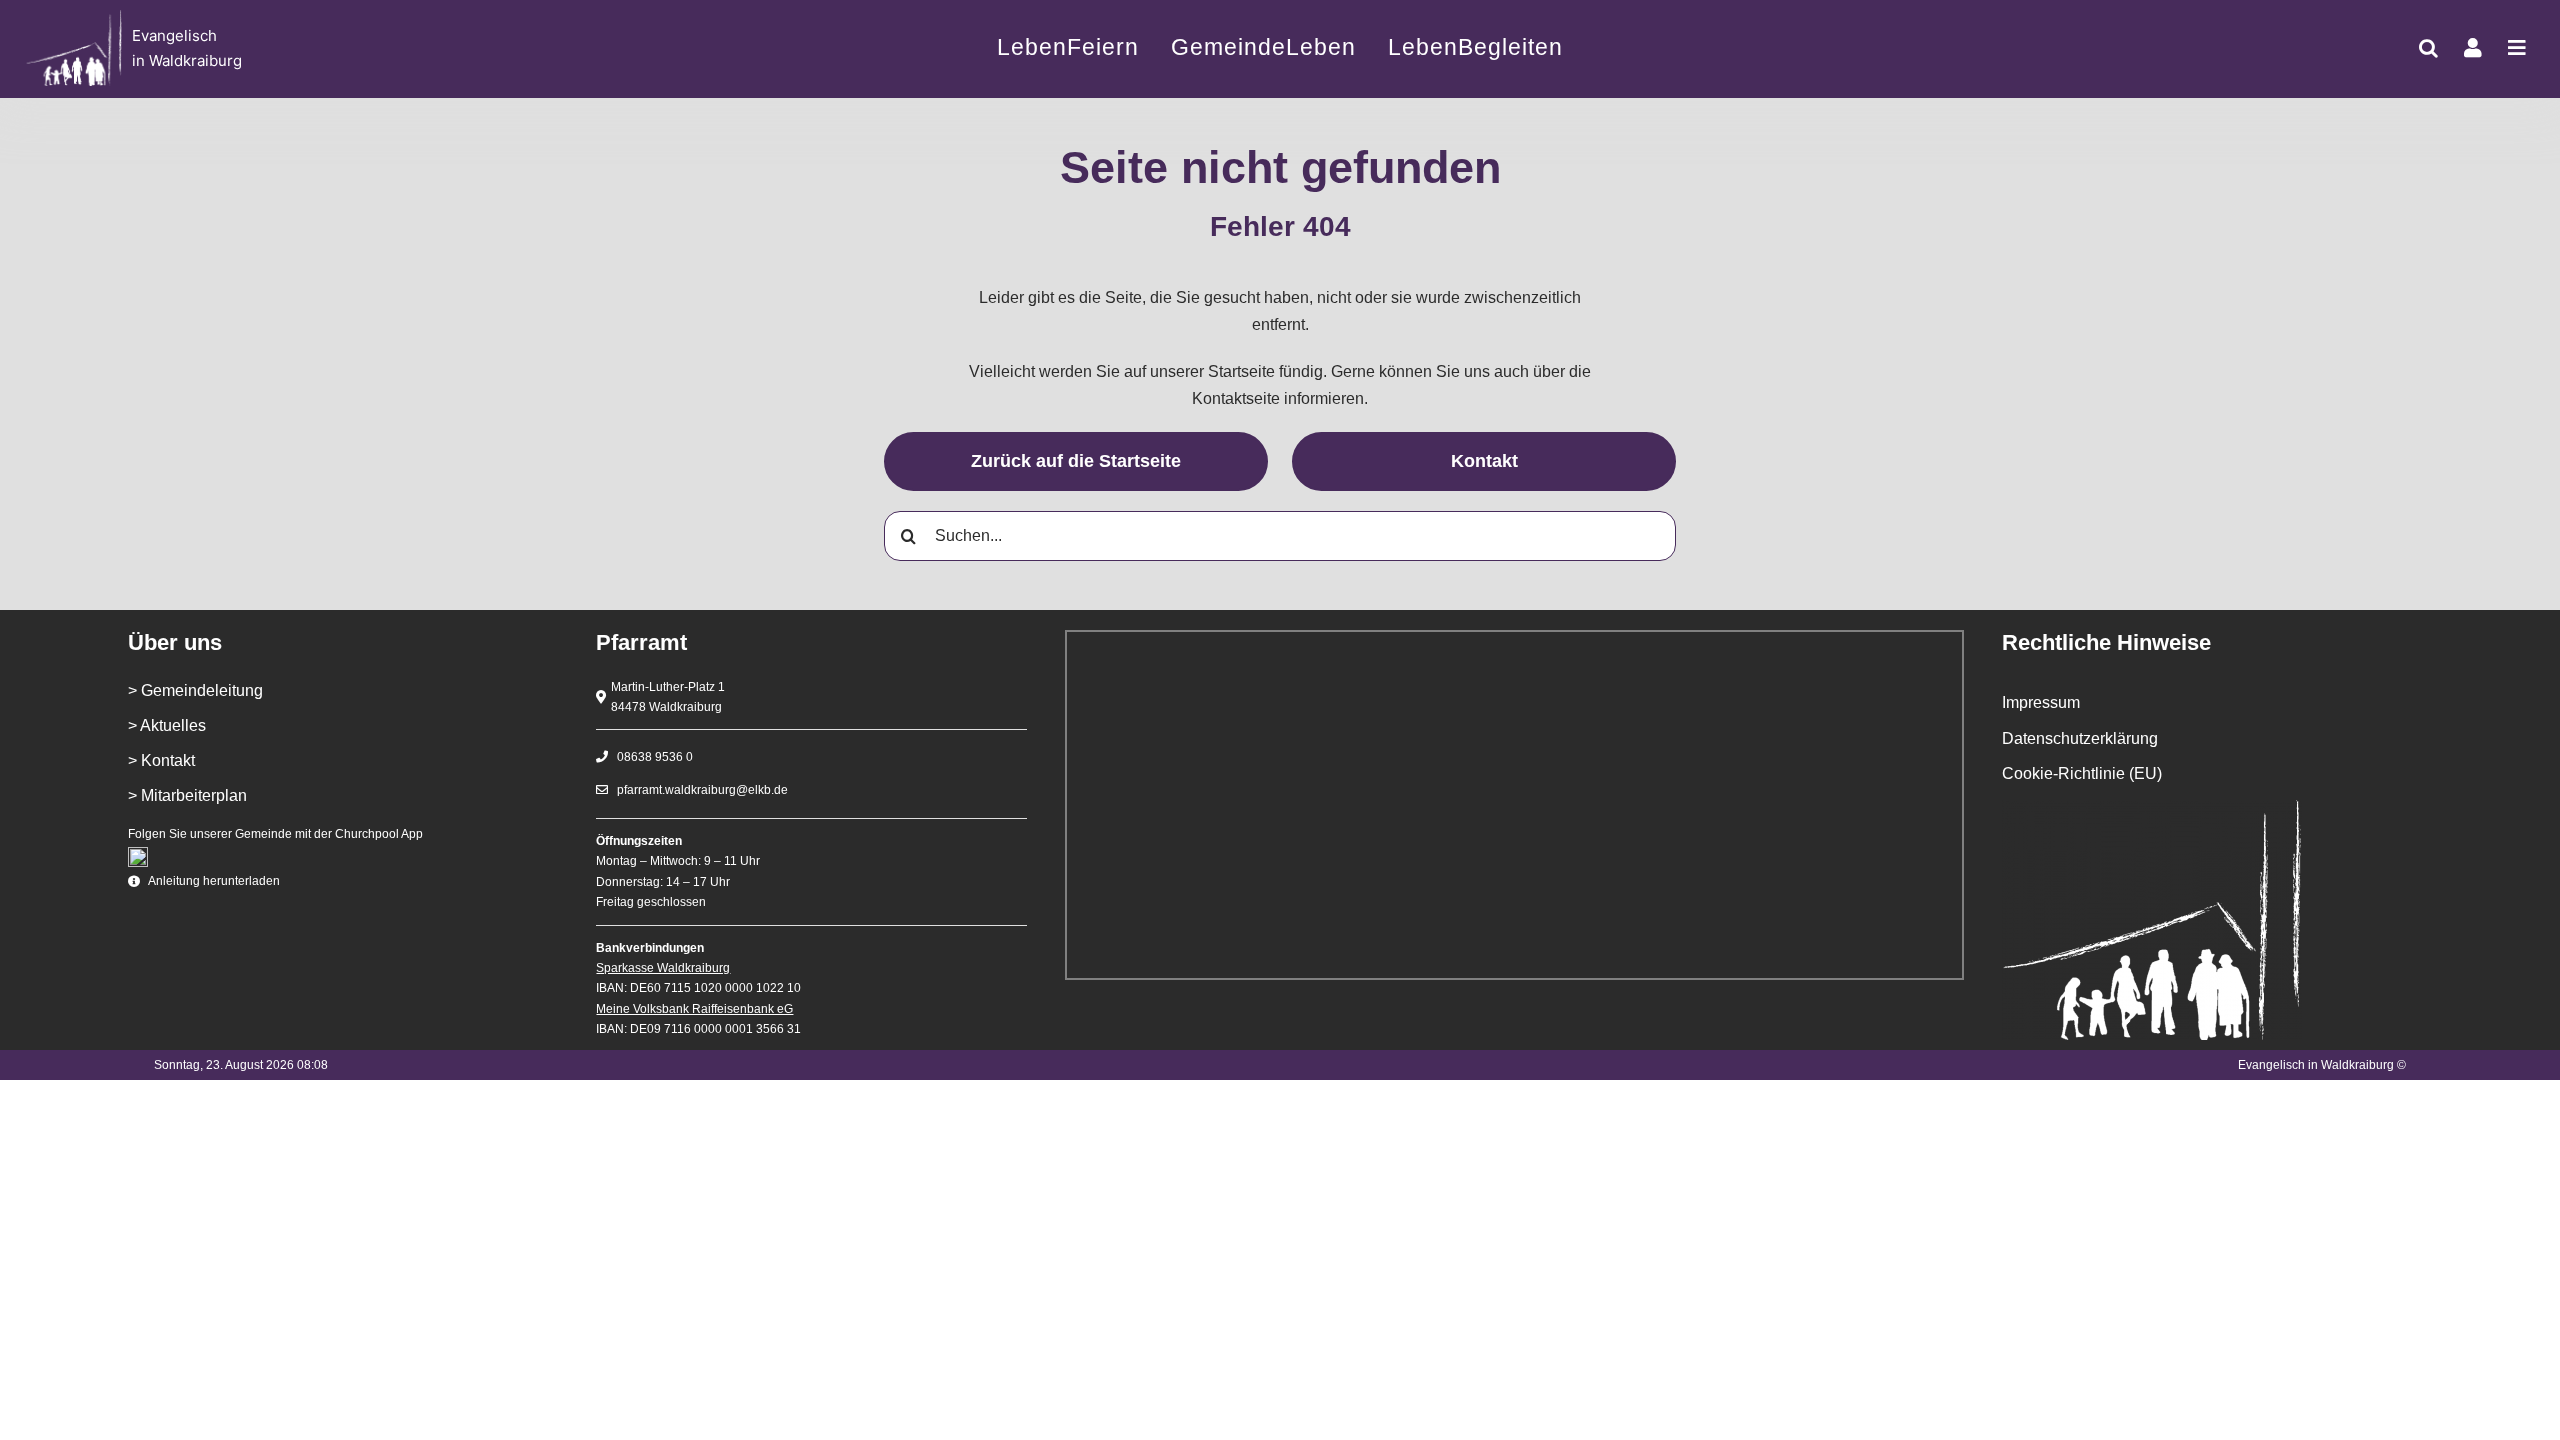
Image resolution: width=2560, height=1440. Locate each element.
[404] (277, 48)
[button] (2428, 48)
